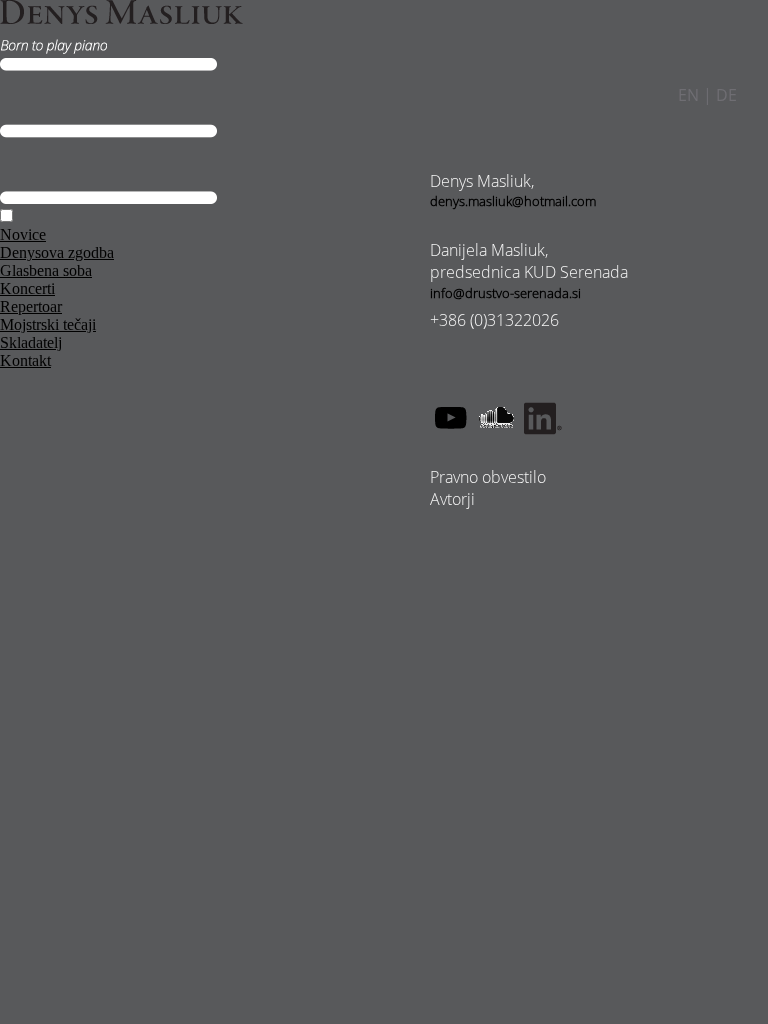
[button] (6, 215)
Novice (23, 234)
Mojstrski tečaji (48, 324)
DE (726, 95)
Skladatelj (31, 342)
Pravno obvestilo (488, 477)
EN (688, 95)
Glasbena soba (46, 270)
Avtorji (452, 499)
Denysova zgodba (57, 252)
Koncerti (27, 288)
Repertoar (31, 306)
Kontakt (25, 360)
